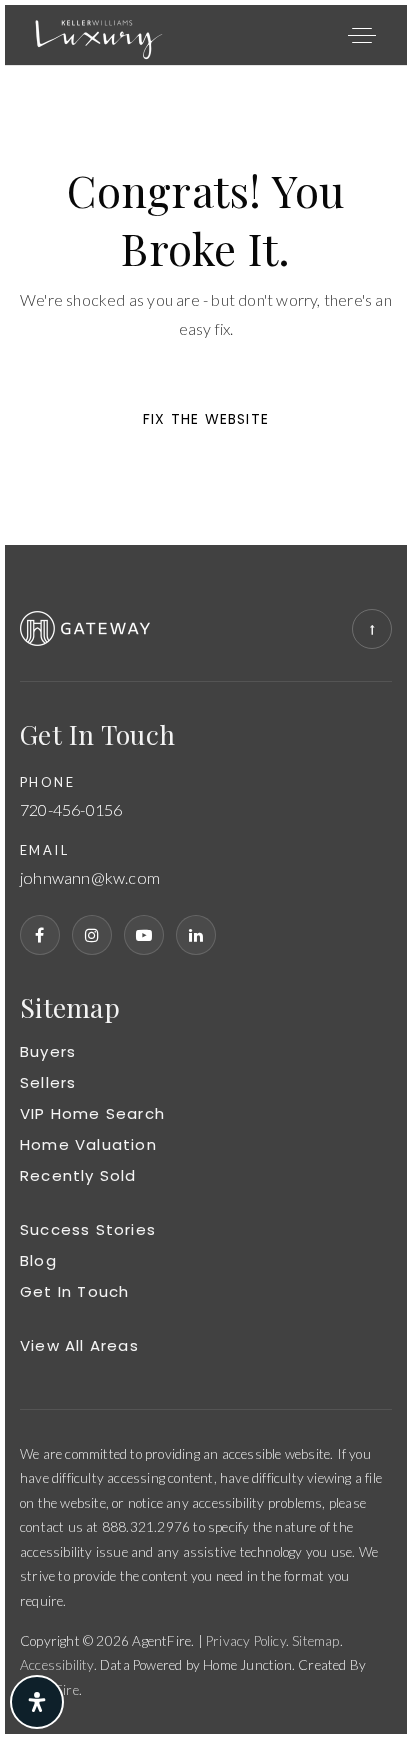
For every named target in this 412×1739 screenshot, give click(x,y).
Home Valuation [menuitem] (88, 1144)
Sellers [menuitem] (48, 1082)
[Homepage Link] (99, 32)
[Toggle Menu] (362, 35)
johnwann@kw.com (90, 878)
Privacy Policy (246, 1641)
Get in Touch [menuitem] (74, 1291)
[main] (206, 305)
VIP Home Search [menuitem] (92, 1113)
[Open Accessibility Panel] (37, 1702)
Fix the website (206, 419)
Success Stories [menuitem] (88, 1229)
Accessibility (57, 1665)
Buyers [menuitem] (48, 1051)
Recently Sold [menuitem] (78, 1175)
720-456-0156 (71, 810)
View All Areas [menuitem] (79, 1345)
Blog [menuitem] (38, 1260)
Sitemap (315, 1641)
